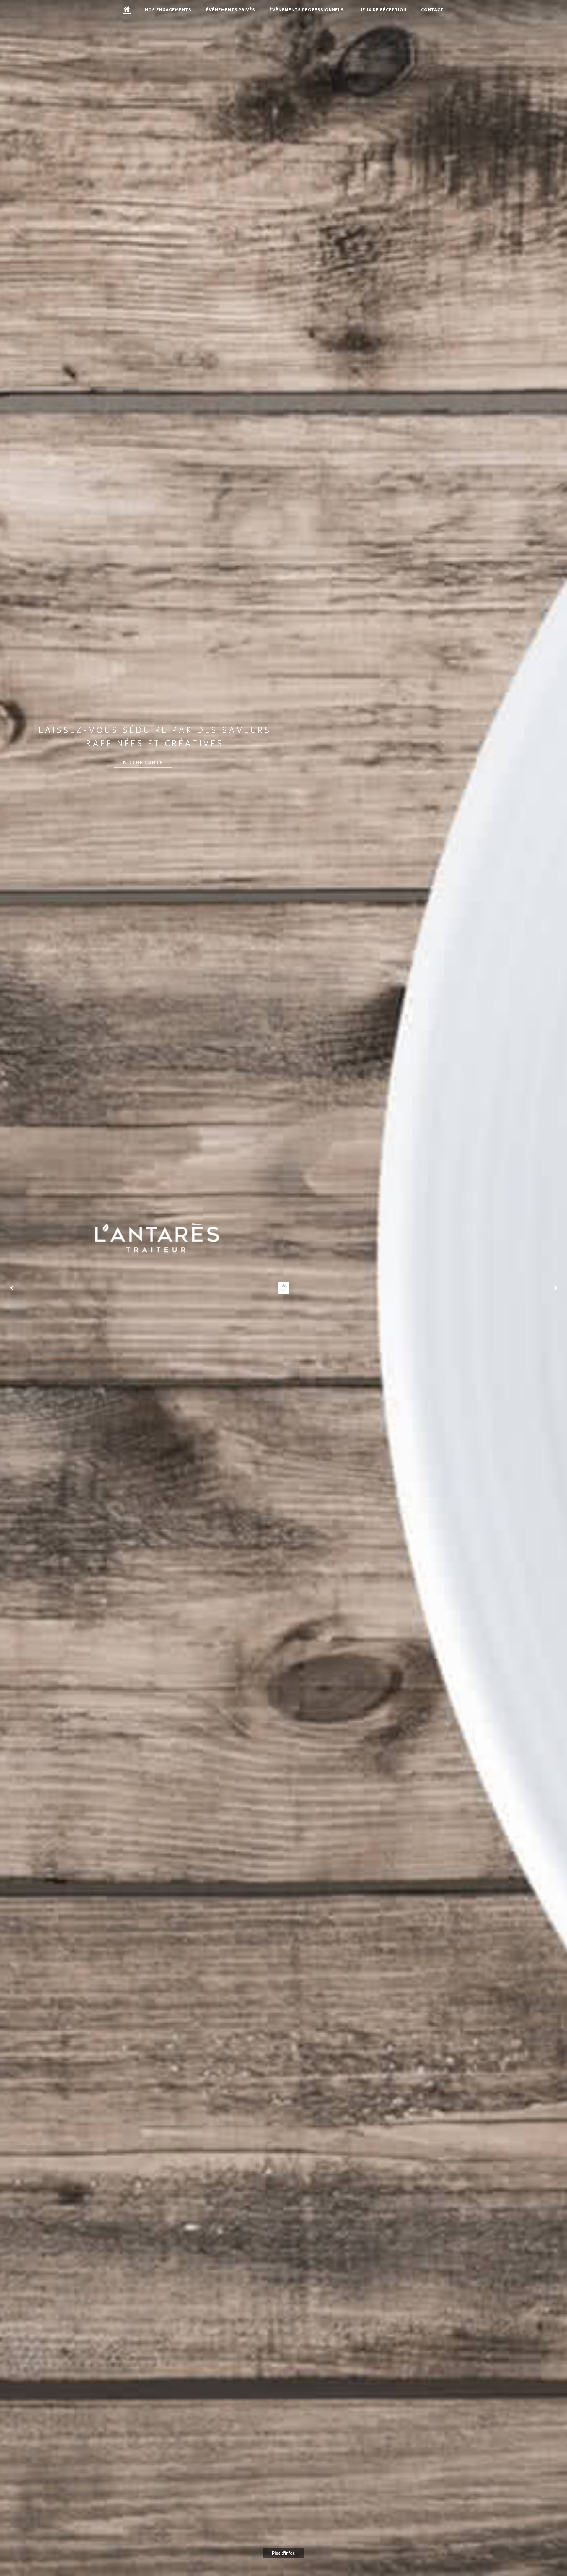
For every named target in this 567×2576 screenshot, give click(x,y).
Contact (432, 10)
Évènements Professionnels (307, 10)
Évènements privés (230, 10)
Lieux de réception (382, 10)
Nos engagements (168, 10)
